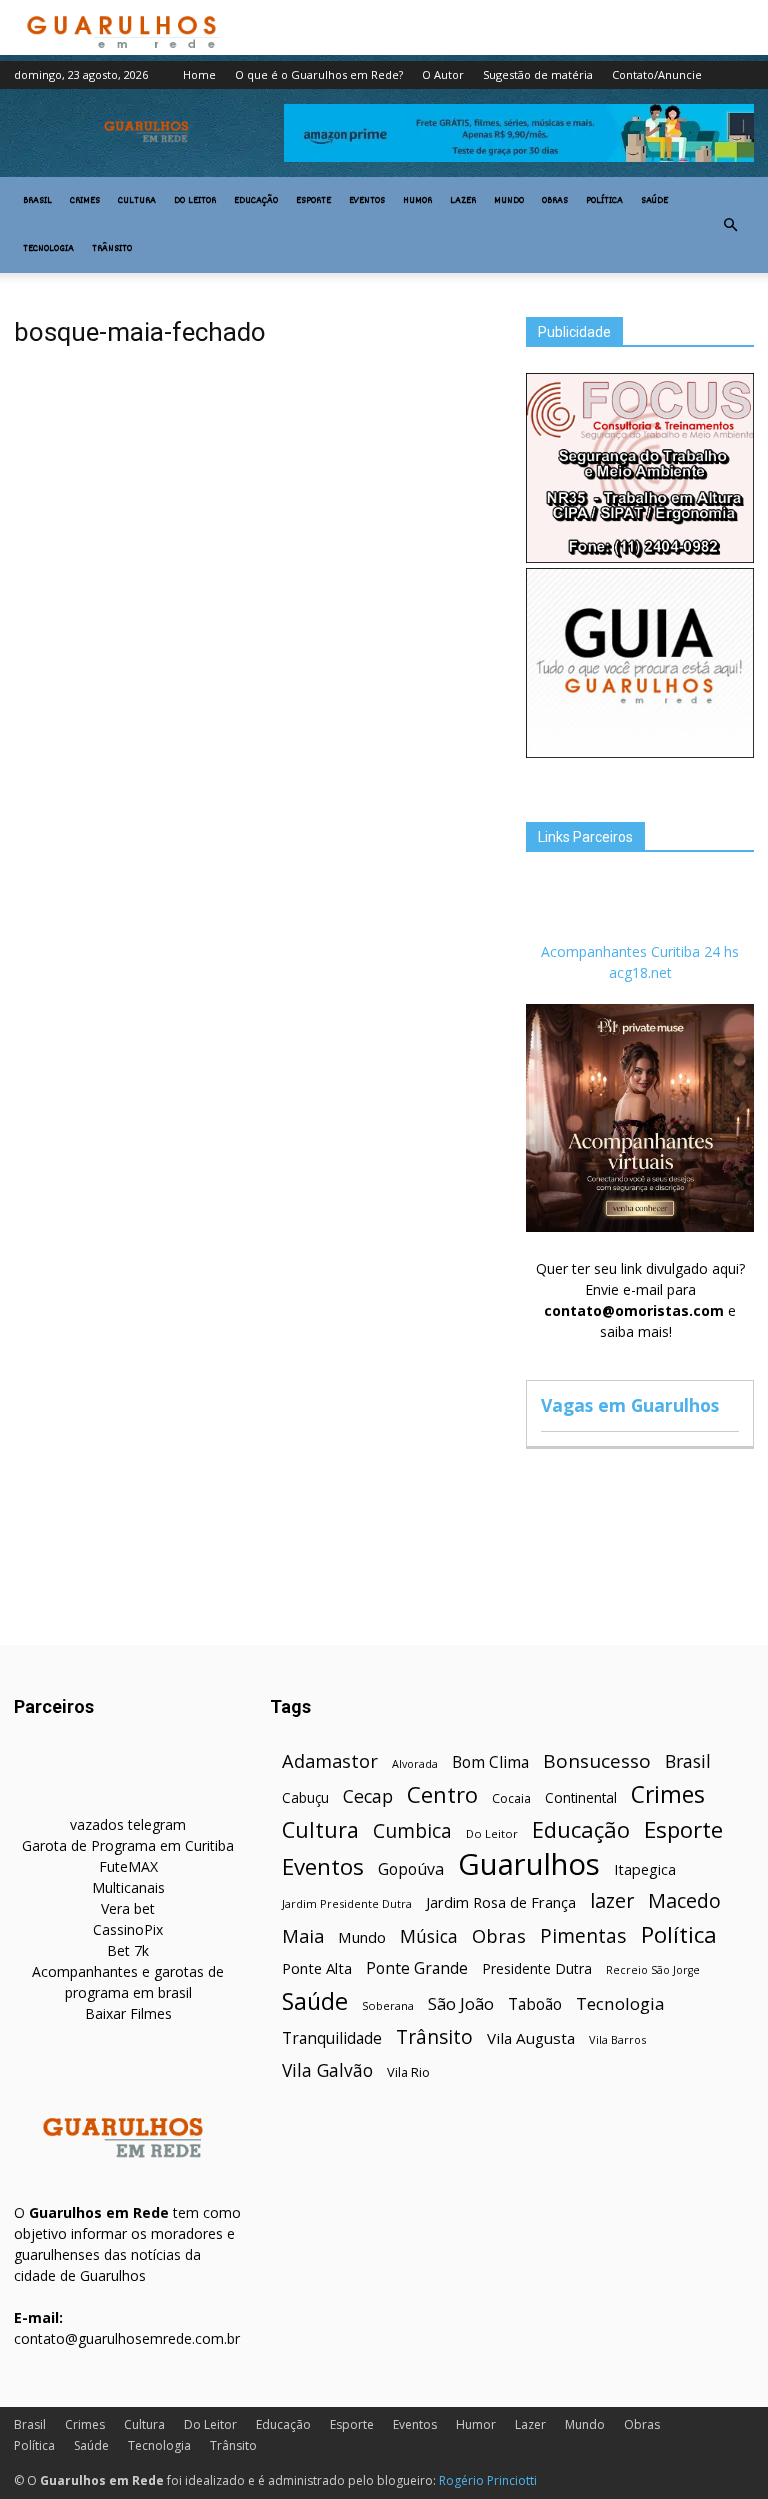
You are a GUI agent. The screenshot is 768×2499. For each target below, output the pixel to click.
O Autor (443, 74)
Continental (581, 1797)
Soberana (388, 2005)
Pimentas (583, 1935)
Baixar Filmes (128, 2013)
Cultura (137, 201)
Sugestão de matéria (538, 74)
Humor (417, 201)
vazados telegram (128, 1824)
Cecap (368, 1796)
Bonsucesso (597, 1761)
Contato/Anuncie (657, 74)
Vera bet (128, 1908)
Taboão (535, 2004)
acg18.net (640, 972)
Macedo (684, 1900)
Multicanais (128, 1887)
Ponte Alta (317, 1968)
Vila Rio (408, 2072)
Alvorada (415, 1763)
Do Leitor (195, 201)
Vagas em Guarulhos (630, 1405)
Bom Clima (490, 1762)
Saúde (654, 201)
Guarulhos (529, 1864)
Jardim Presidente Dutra (347, 1903)
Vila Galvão (327, 2070)
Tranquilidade (332, 2038)
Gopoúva (411, 1869)
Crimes (85, 201)
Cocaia (511, 1798)
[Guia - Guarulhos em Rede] (640, 752)
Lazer (463, 201)
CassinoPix (128, 1929)
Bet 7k (128, 1950)
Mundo (509, 201)
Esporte (313, 201)
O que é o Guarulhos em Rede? (319, 74)
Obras (555, 201)
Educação (256, 201)
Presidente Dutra (537, 1968)
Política (604, 201)
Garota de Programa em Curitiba (128, 1845)
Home (199, 74)
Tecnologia (48, 249)
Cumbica (412, 1831)
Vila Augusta (531, 2038)
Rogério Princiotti (488, 2480)
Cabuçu (305, 1797)
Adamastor (330, 1761)
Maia (303, 1935)
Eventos (367, 201)
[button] (730, 225)
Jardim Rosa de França (501, 1902)
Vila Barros (617, 2039)
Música (429, 1936)
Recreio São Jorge (653, 1970)
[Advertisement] (256, 539)
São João (461, 2003)
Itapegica (645, 1869)
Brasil (37, 201)
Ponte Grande (417, 1968)
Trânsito (112, 249)
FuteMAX (128, 1866)
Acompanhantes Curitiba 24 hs (640, 951)
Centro (442, 1794)
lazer (612, 1900)
